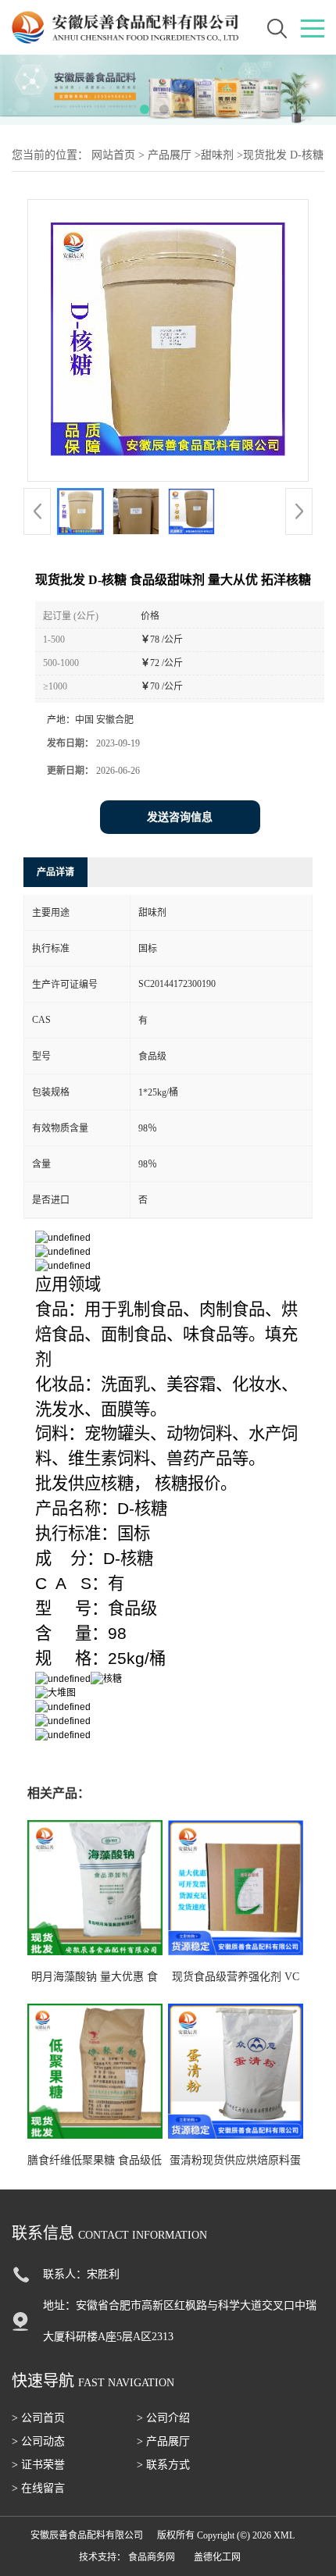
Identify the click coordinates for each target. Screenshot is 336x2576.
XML (284, 2535)
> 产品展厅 (163, 2441)
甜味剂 (217, 155)
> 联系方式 (163, 2465)
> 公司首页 (38, 2418)
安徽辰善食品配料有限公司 (87, 2535)
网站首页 (113, 155)
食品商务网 (152, 2557)
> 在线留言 (38, 2488)
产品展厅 (170, 155)
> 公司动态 (38, 2441)
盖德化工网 (217, 2557)
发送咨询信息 (180, 817)
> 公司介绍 (163, 2418)
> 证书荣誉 (38, 2465)
